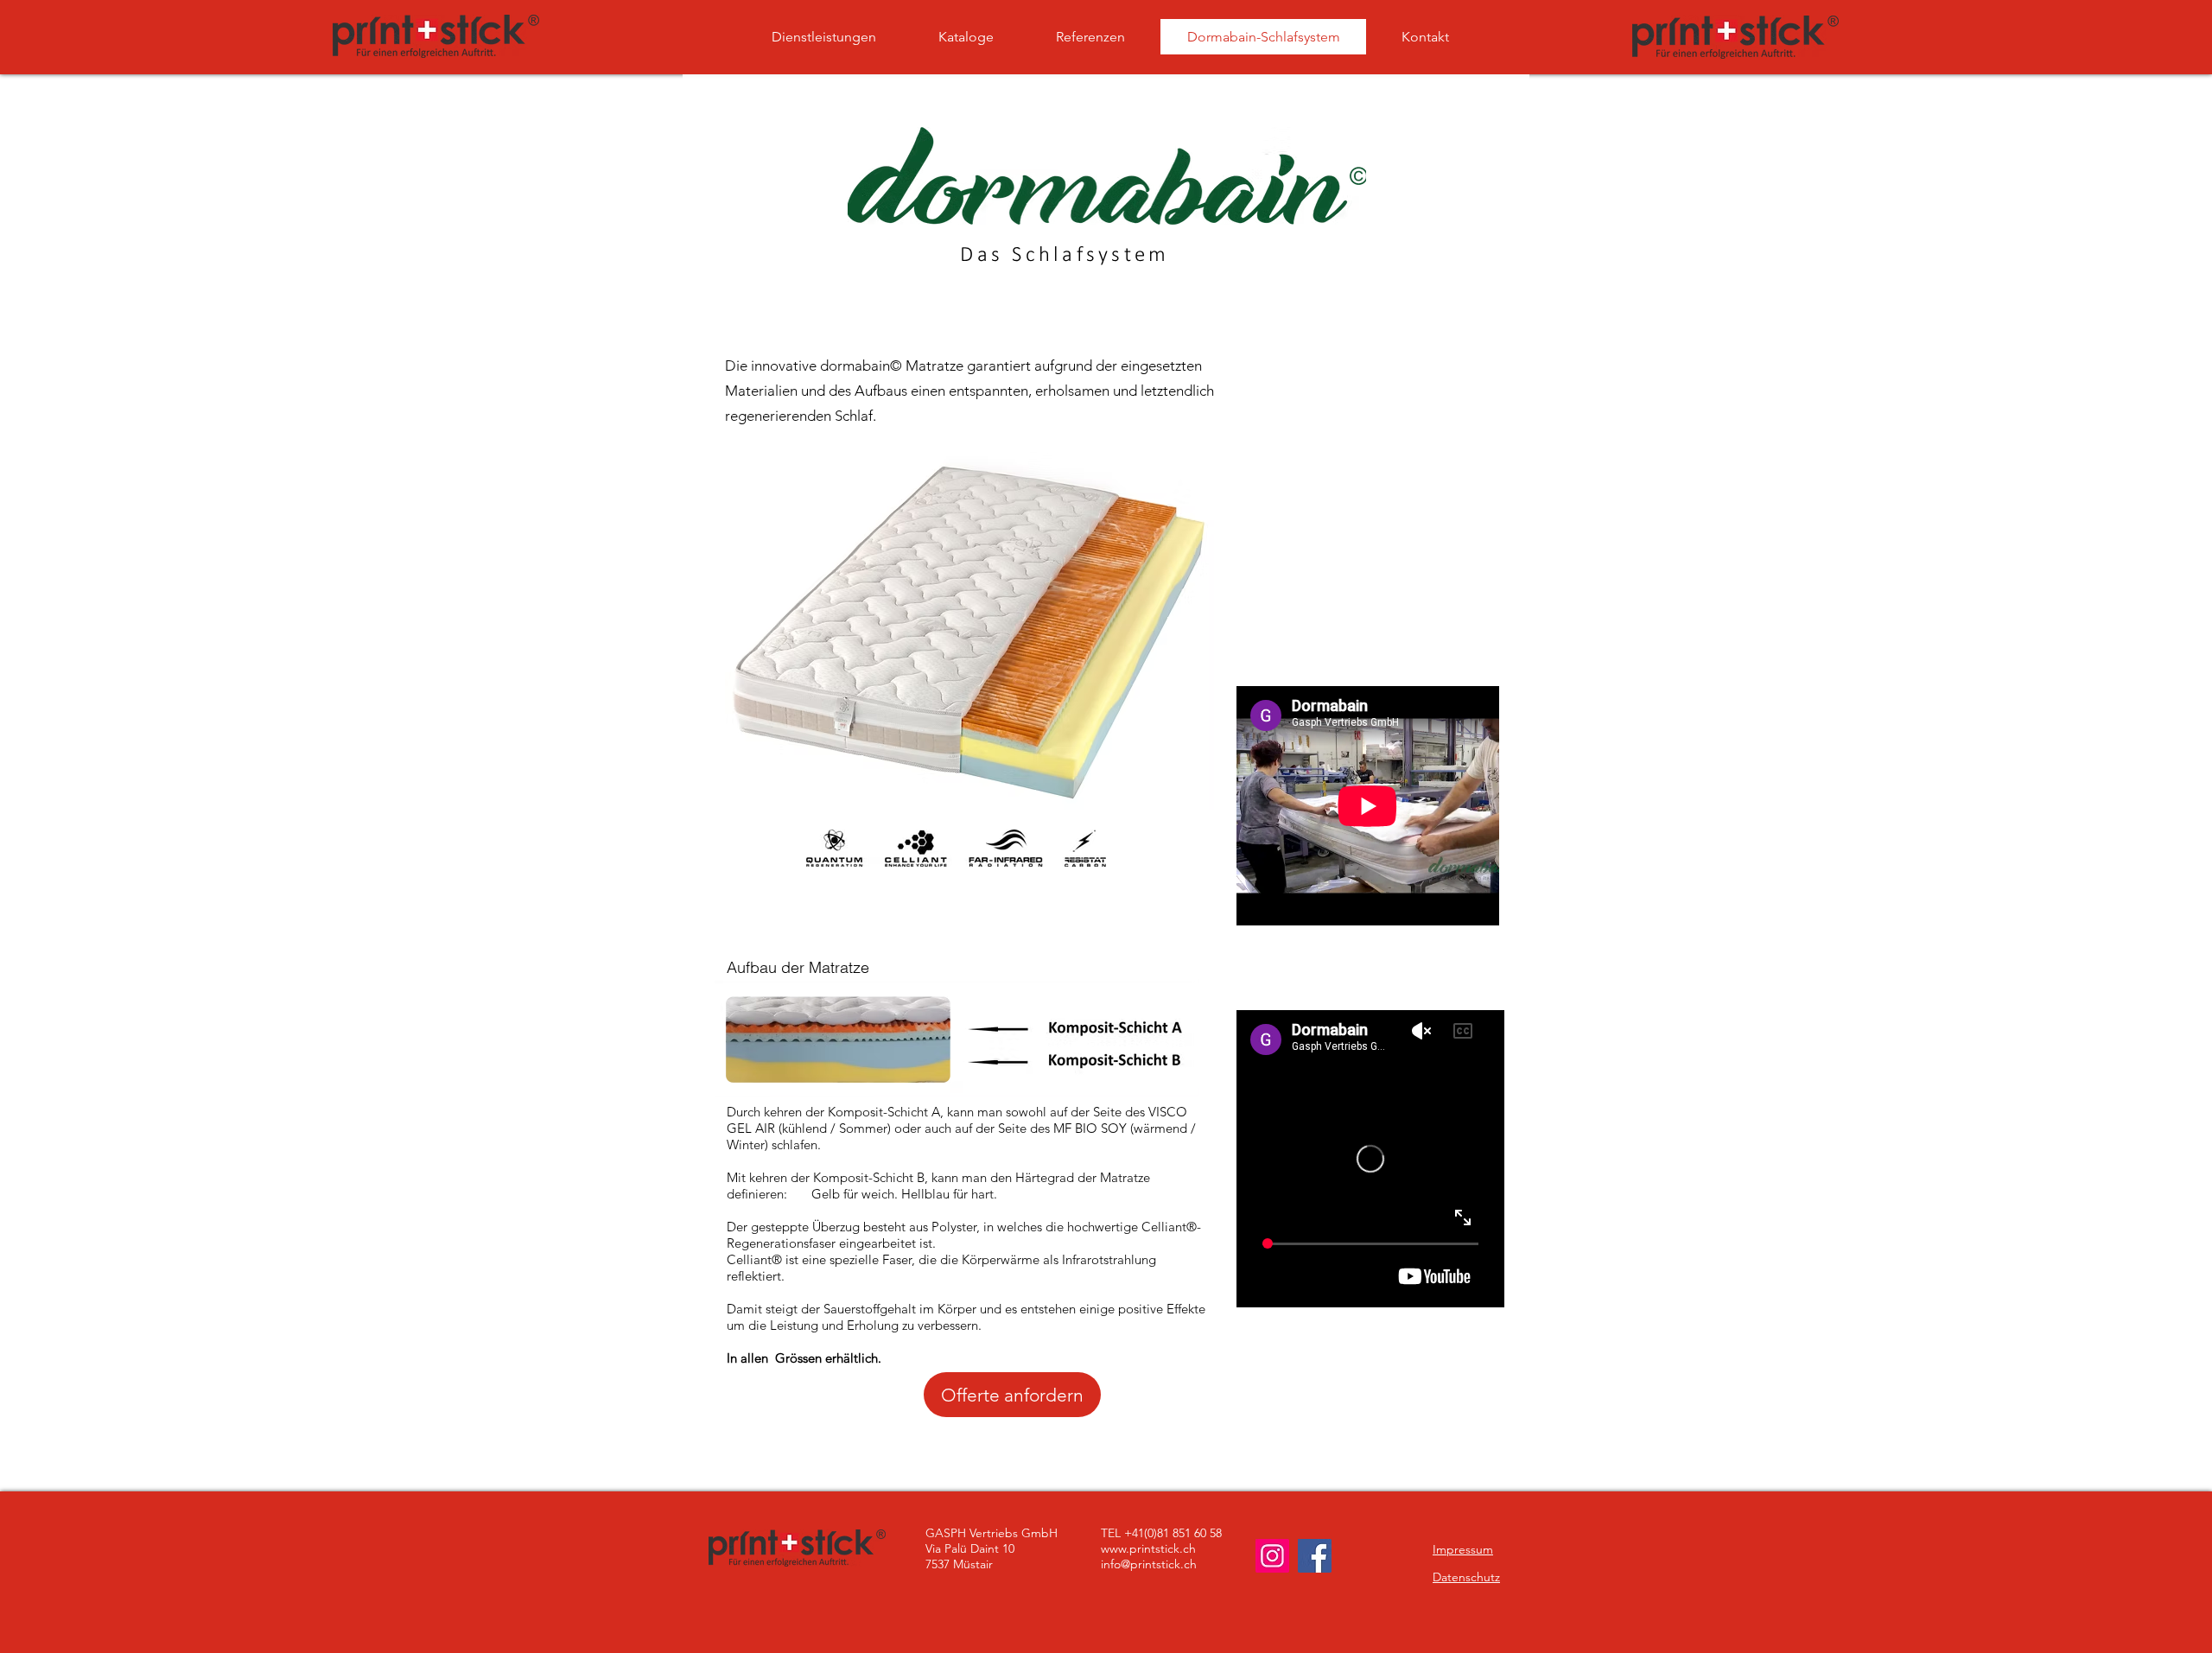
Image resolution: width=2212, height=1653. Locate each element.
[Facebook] (1315, 1556)
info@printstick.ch (1149, 1564)
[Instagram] (1272, 1556)
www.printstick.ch (1148, 1548)
